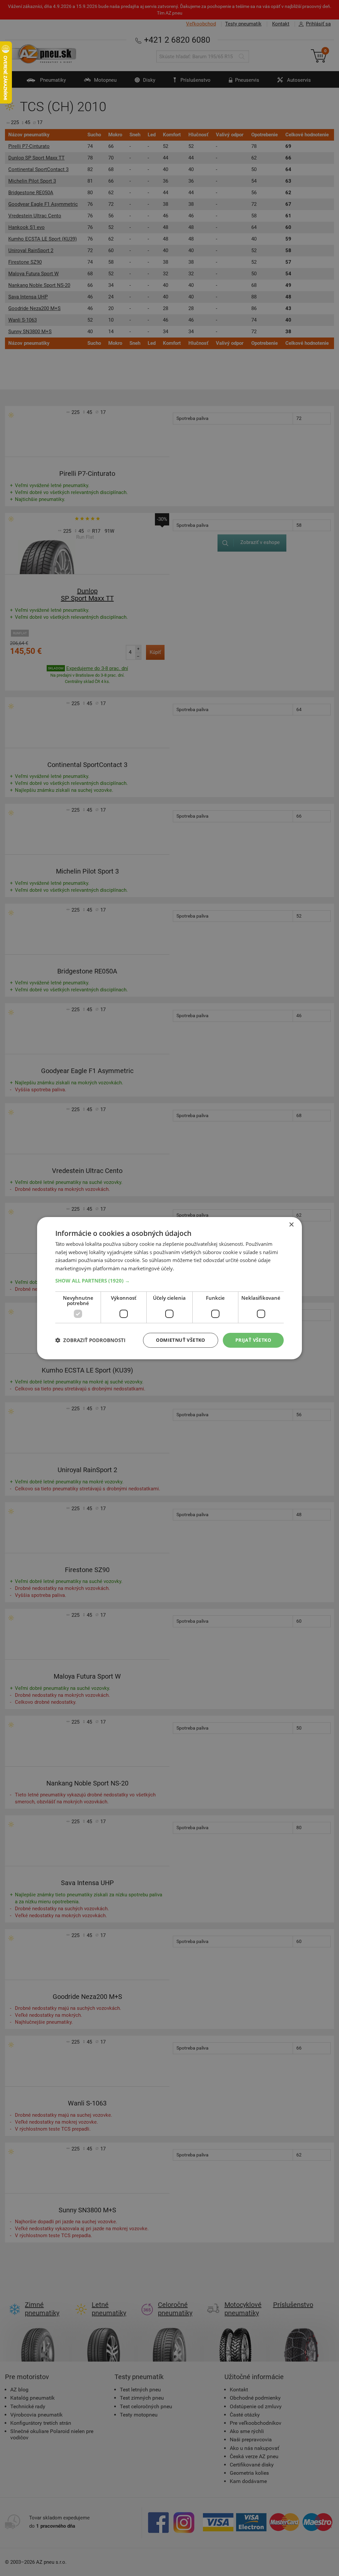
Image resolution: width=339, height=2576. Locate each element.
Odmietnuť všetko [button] (180, 1340)
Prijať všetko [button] (253, 1340)
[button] (169, 1281)
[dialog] (169, 1288)
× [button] (291, 1224)
